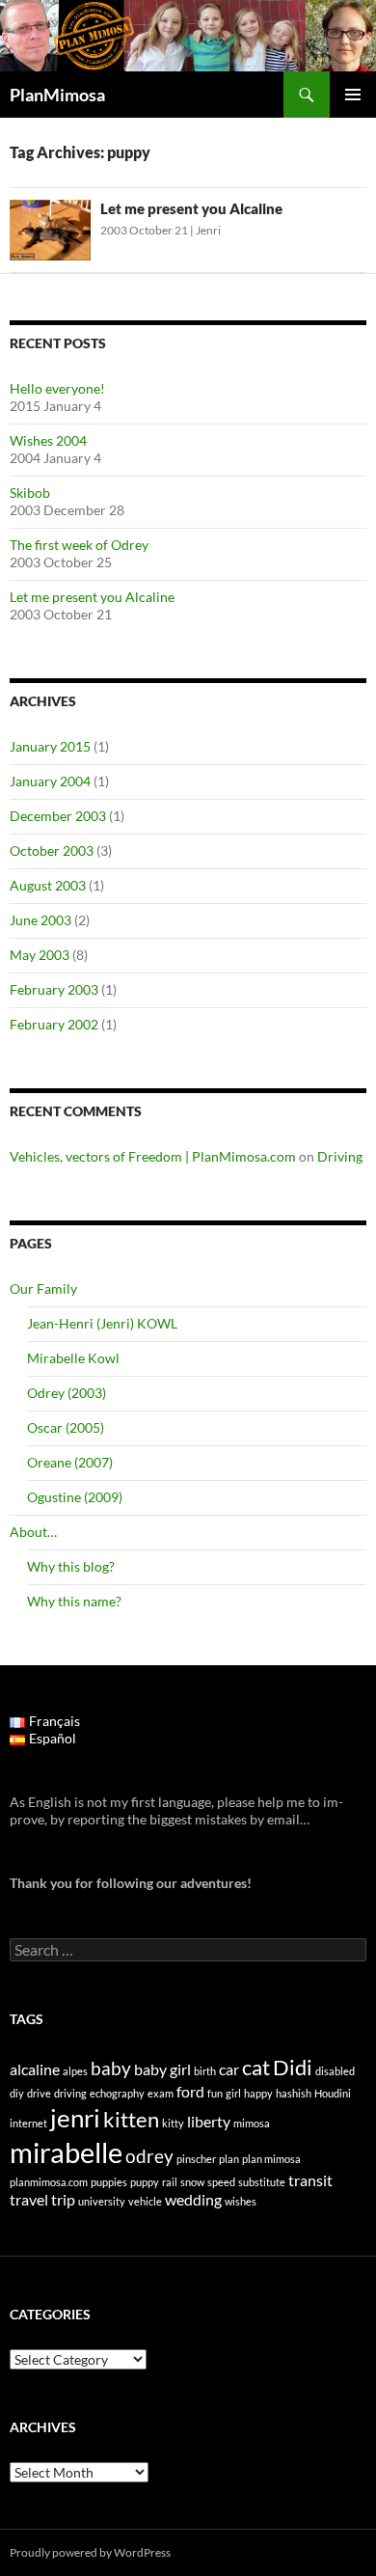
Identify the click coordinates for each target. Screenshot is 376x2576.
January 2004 (50, 781)
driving (70, 2093)
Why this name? (74, 1601)
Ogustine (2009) (75, 1497)
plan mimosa (271, 2159)
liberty (209, 2121)
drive (39, 2093)
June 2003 (40, 920)
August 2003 (48, 885)
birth (205, 2071)
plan (229, 2159)
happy (258, 2093)
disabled (335, 2071)
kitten (131, 2119)
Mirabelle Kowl (73, 1358)
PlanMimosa (57, 95)
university (102, 2201)
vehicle (145, 2201)
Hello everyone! (57, 388)
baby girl (162, 2069)
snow (192, 2182)
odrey (149, 2156)
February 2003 (54, 989)
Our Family (43, 1288)
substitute (262, 2182)
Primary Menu (353, 95)
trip (63, 2199)
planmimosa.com (49, 2182)
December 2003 (58, 816)
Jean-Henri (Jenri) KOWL (102, 1323)
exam (161, 2093)
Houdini (333, 2093)
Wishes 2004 (48, 440)
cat (256, 2067)
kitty (173, 2123)
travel (29, 2199)
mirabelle (66, 2152)
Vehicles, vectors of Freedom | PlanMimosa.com (153, 1156)
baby (111, 2068)
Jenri (208, 230)
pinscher (196, 2159)
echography (117, 2093)
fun (215, 2093)
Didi (293, 2067)
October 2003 (52, 850)
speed (221, 2182)
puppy (145, 2182)
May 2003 (40, 955)
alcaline (35, 2069)
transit (310, 2180)
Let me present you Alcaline (191, 208)
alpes (75, 2071)
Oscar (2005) (66, 1427)
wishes (241, 2201)
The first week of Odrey (79, 545)
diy (17, 2093)
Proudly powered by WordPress (90, 2552)
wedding (193, 2199)
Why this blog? (71, 1566)
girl (233, 2093)
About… (33, 1532)
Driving (340, 1156)
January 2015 (50, 746)
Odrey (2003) (67, 1393)
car (229, 2069)
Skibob (30, 493)
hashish (294, 2093)
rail (170, 2182)
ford (190, 2091)
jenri (75, 2118)
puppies (109, 2182)
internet (28, 2123)
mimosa (252, 2123)
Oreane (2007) (70, 1462)
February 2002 (54, 1024)
